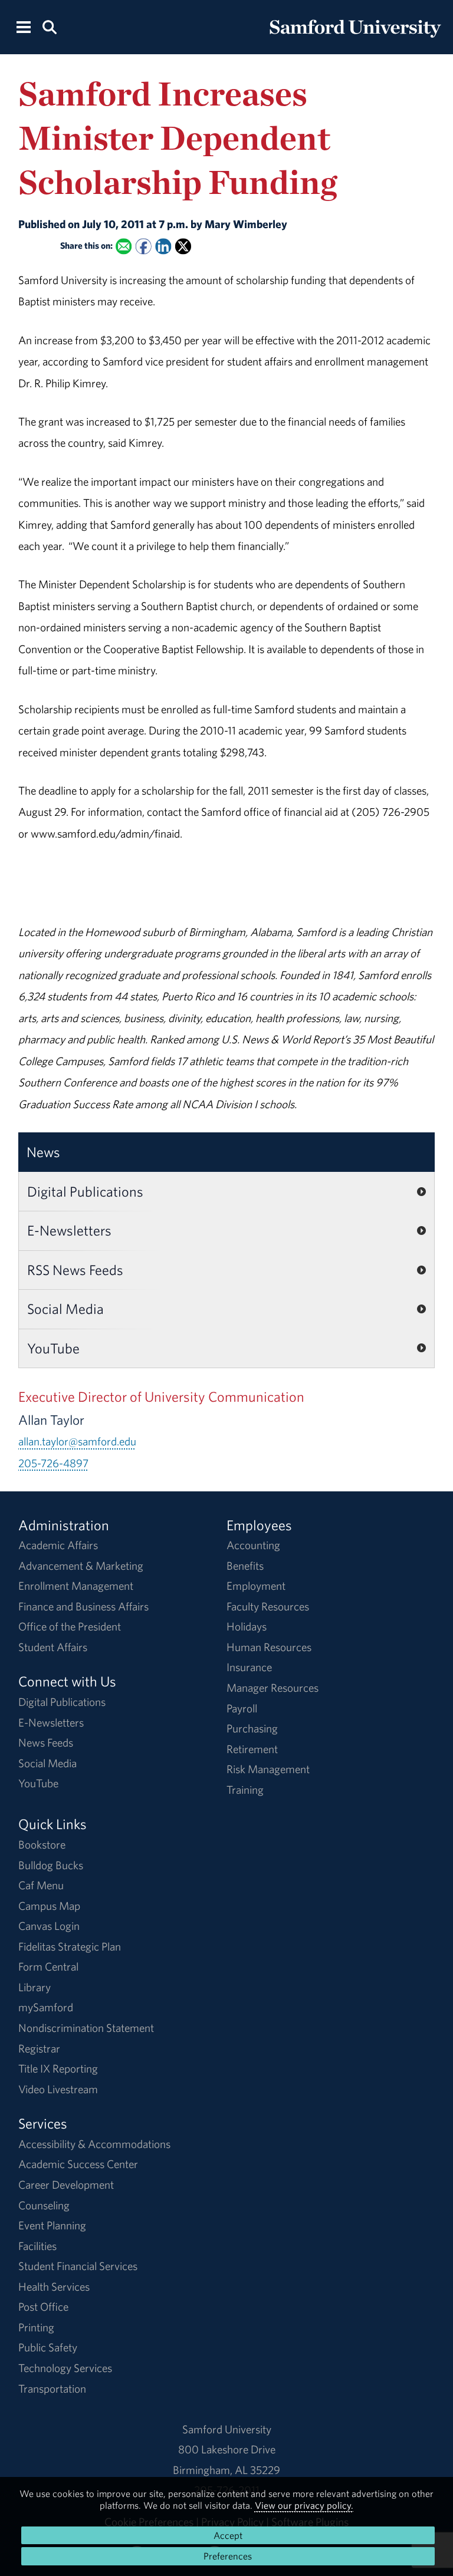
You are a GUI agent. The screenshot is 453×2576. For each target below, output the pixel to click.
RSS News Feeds (75, 1270)
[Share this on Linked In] (163, 247)
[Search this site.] (49, 26)
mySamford (46, 2007)
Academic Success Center (78, 2164)
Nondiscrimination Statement (86, 2028)
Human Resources (269, 1647)
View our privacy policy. (304, 2505)
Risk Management (268, 1769)
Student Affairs (53, 1647)
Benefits (245, 1566)
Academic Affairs (58, 1545)
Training (245, 1790)
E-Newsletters (69, 1230)
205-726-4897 (53, 1463)
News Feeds (46, 1742)
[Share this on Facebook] (143, 247)
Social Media (65, 1309)
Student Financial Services (78, 2266)
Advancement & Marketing (81, 1566)
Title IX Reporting (58, 2068)
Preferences (228, 2556)
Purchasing (252, 1728)
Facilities (37, 2246)
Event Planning (52, 2225)
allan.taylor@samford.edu (77, 1441)
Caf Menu (41, 1885)
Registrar (39, 2048)
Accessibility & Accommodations (94, 2144)
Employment (256, 1586)
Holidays (247, 1626)
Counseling (44, 2205)
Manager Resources (273, 1688)
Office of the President (70, 1626)
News (43, 1152)
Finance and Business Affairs (83, 1606)
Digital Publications (85, 1191)
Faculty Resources (268, 1606)
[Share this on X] (183, 247)
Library (35, 1987)
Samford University (227, 2429)
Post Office (43, 2307)
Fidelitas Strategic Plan (70, 1946)
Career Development (66, 2185)
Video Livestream (58, 2089)
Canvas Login (49, 1926)
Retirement (252, 1749)
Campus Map (49, 1906)
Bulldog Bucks (51, 1865)
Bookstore (42, 1844)
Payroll (242, 1708)
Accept (228, 2535)
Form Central (48, 1966)
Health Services (54, 2287)
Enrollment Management (76, 1586)
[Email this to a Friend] (124, 247)
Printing (36, 2327)
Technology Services (65, 2368)
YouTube (53, 1348)
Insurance (249, 1667)
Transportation (52, 2389)
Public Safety (48, 2347)
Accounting (253, 1545)
